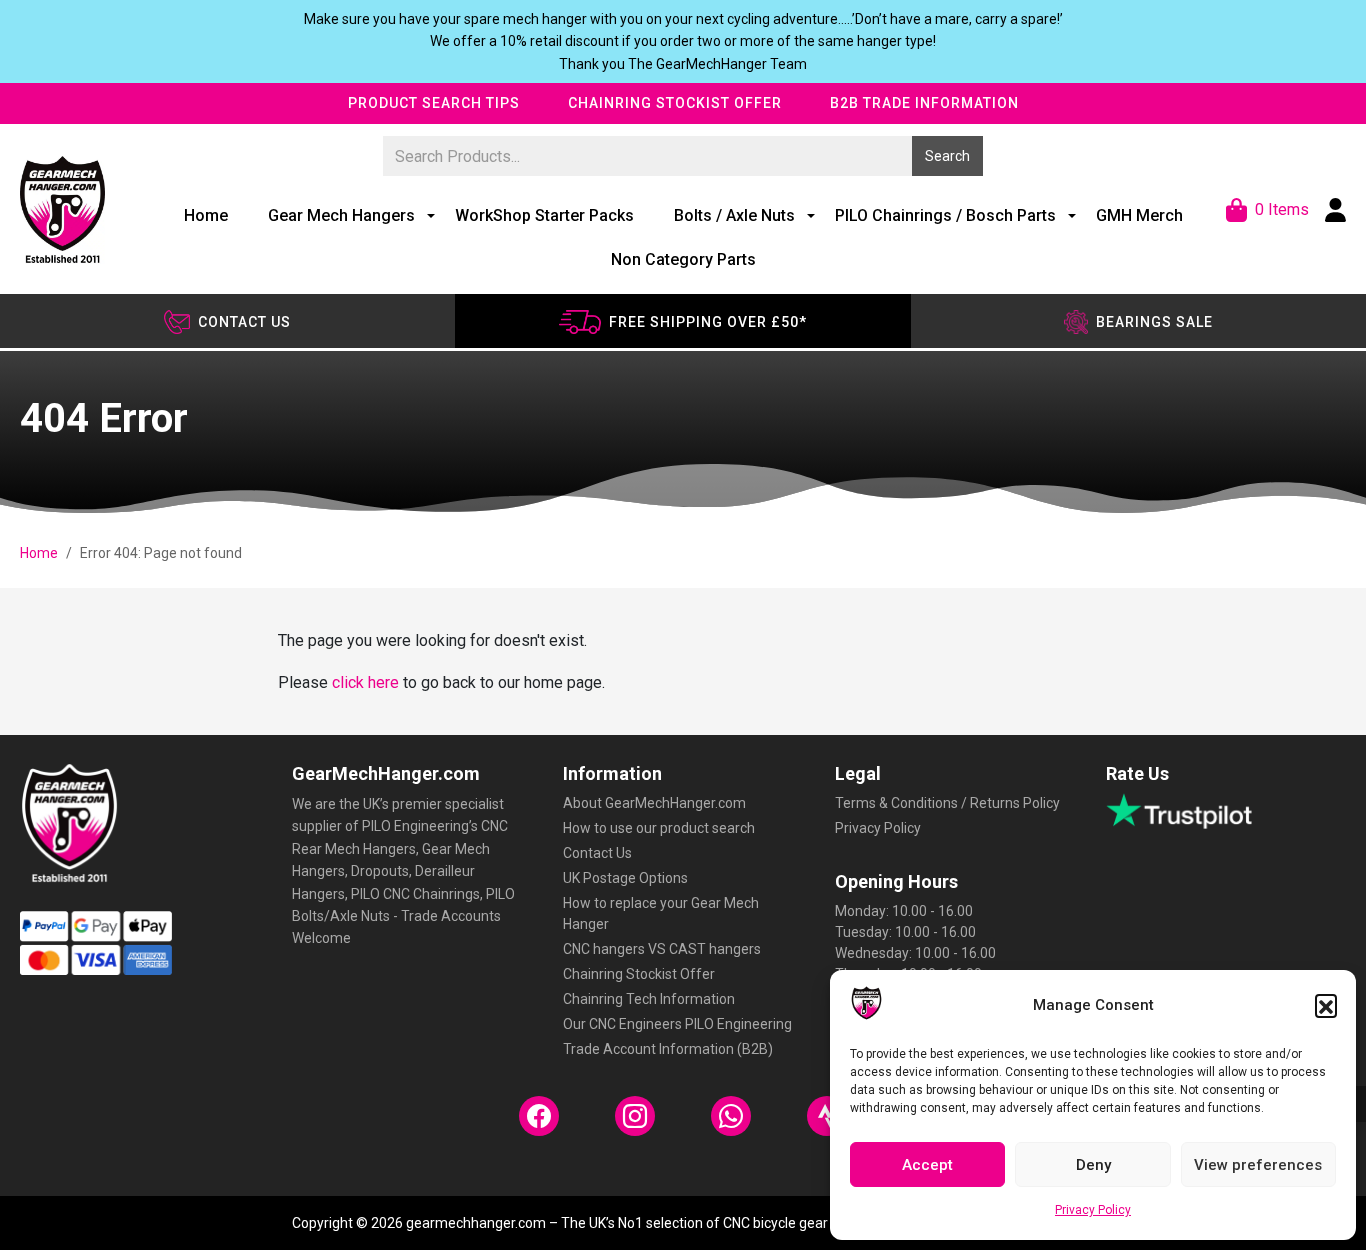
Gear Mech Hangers (341, 215)
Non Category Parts (683, 259)
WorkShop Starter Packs (544, 215)
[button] (1326, 1005)
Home (206, 215)
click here (365, 682)
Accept (927, 1165)
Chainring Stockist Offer (675, 103)
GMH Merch (1139, 215)
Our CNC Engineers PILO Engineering (677, 1024)
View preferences (1258, 1165)
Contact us (244, 322)
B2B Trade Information (924, 103)
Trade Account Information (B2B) (668, 1049)
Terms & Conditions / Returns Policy (947, 803)
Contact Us (597, 853)
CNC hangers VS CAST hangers (662, 949)
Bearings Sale (1154, 322)
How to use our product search (659, 828)
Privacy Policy (1093, 1210)
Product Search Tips (434, 103)
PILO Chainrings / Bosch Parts (945, 215)
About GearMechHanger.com (654, 803)
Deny (1093, 1165)
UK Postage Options (625, 878)
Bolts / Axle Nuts (734, 215)
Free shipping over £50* (708, 322)
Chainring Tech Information (649, 999)
